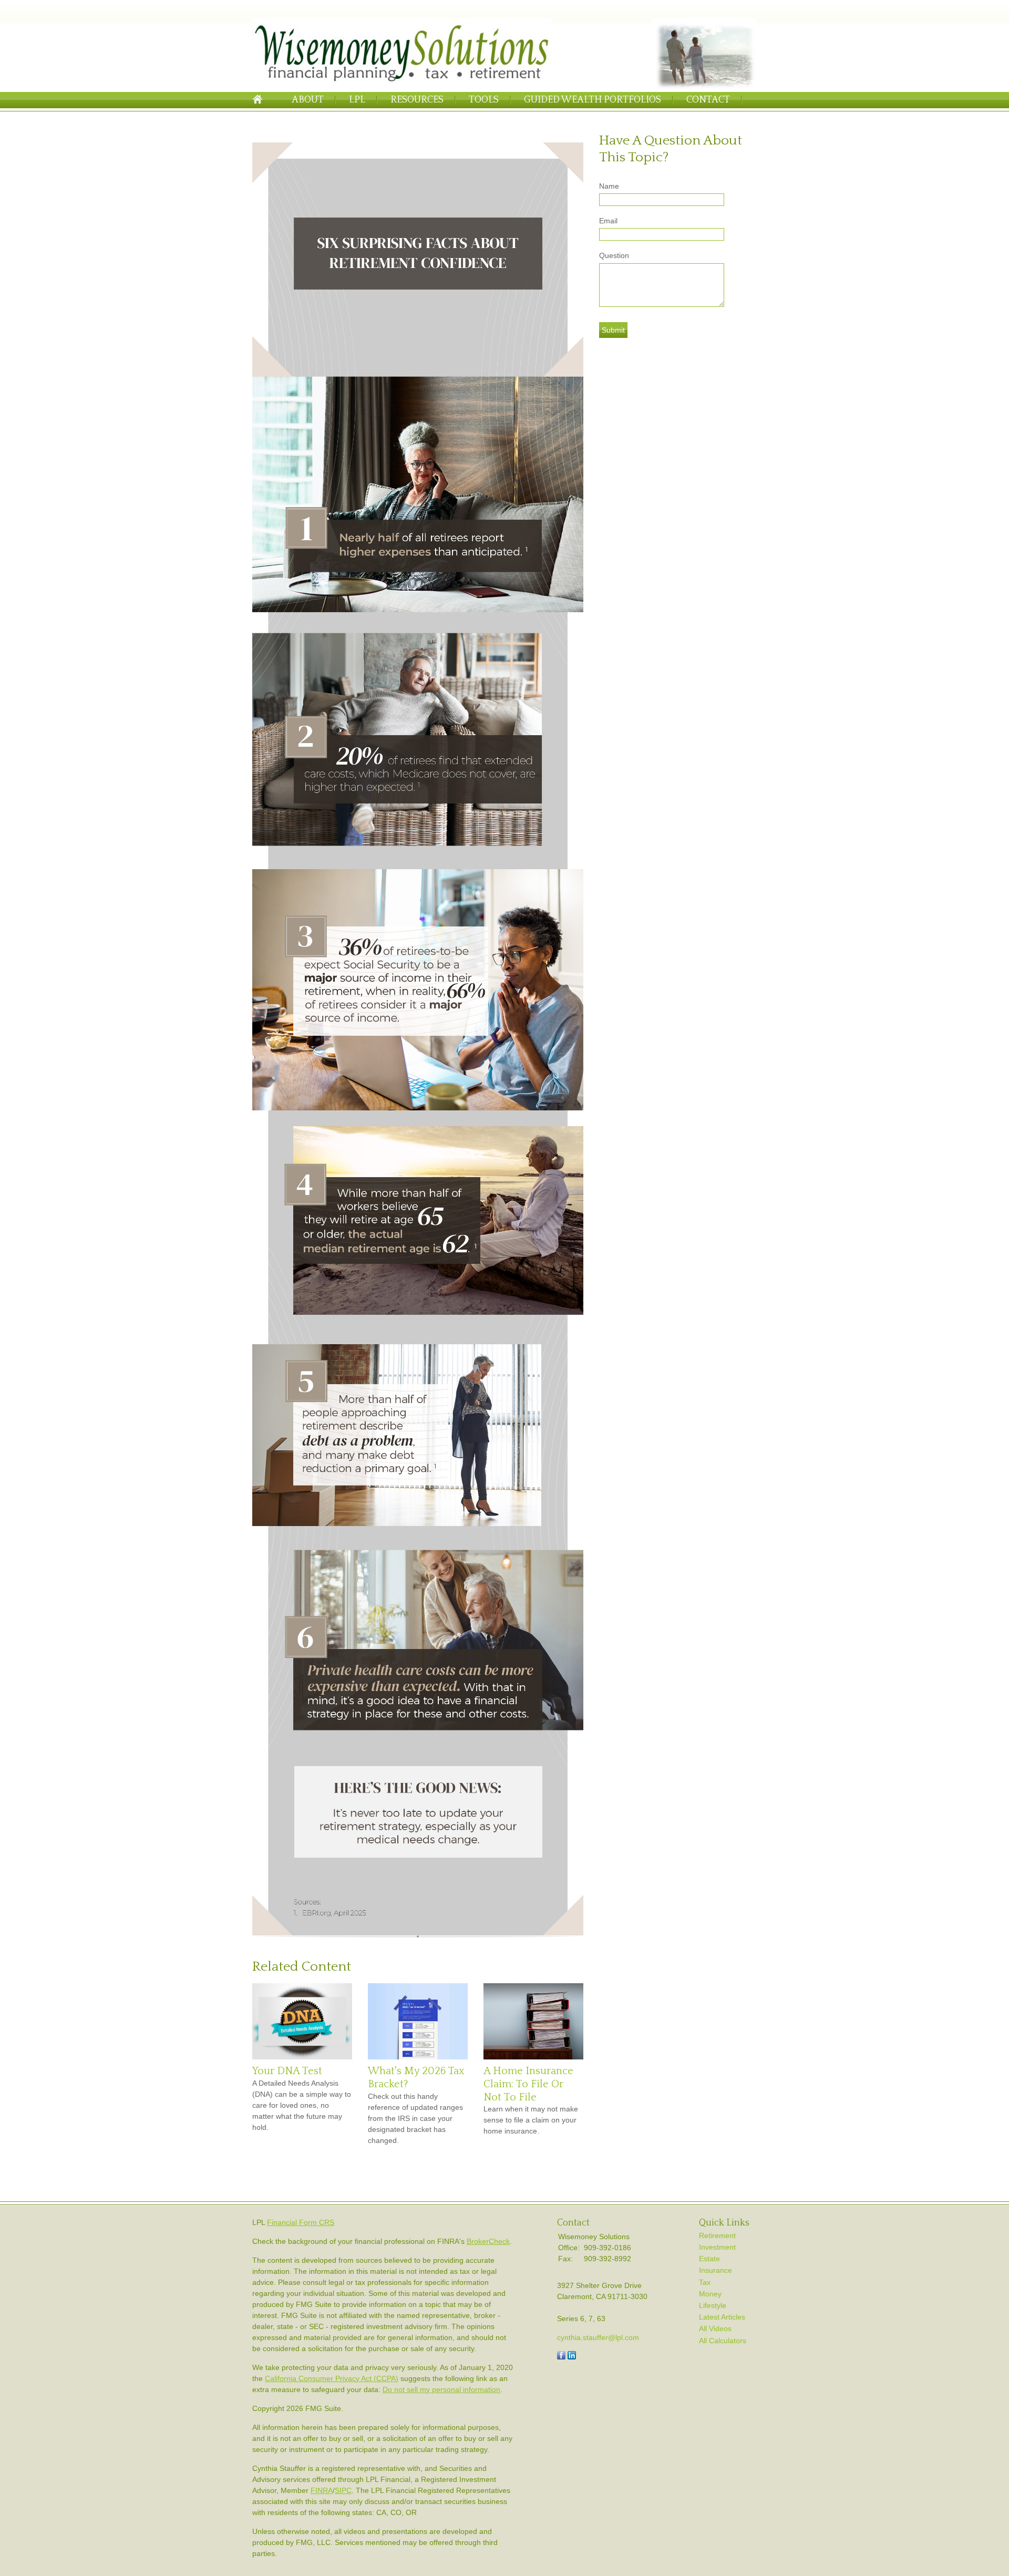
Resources (417, 100)
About (308, 100)
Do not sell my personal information (441, 2389)
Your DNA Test (287, 2071)
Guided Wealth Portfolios (593, 100)
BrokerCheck (488, 2241)
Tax (705, 2282)
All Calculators (723, 2341)
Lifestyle (713, 2305)
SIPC (343, 2490)
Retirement (717, 2235)
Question (614, 255)
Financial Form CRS (301, 2222)
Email (608, 221)
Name (609, 186)
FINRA (322, 2490)
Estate (709, 2259)
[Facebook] (561, 2357)
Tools (484, 100)
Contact (708, 100)
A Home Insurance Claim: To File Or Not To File (528, 2084)
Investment (717, 2247)
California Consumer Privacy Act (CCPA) (332, 2378)
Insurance (715, 2270)
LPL (357, 100)
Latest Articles (722, 2317)
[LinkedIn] (572, 2357)
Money (710, 2294)
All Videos (715, 2328)
